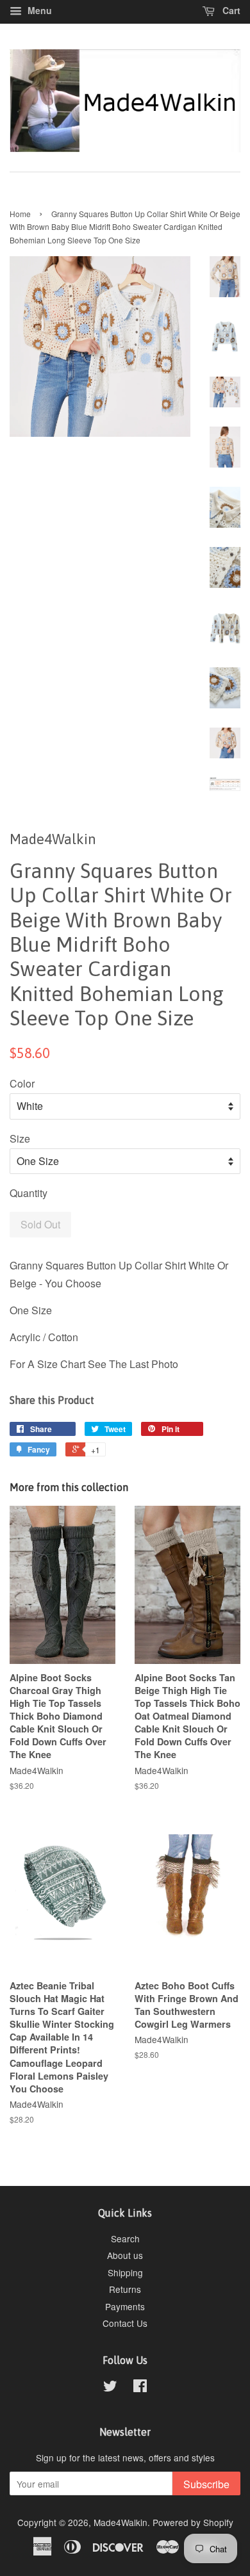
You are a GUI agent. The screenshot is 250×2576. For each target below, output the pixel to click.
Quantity (29, 1193)
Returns (125, 2289)
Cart (230, 10)
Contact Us (125, 2323)
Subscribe (206, 2484)
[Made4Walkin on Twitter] (110, 2388)
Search (125, 2238)
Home (20, 214)
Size (20, 1138)
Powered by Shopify (193, 2522)
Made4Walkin (121, 2522)
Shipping (125, 2272)
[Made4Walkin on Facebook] (140, 2388)
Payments (125, 2306)
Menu (38, 10)
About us (125, 2255)
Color (22, 1083)
